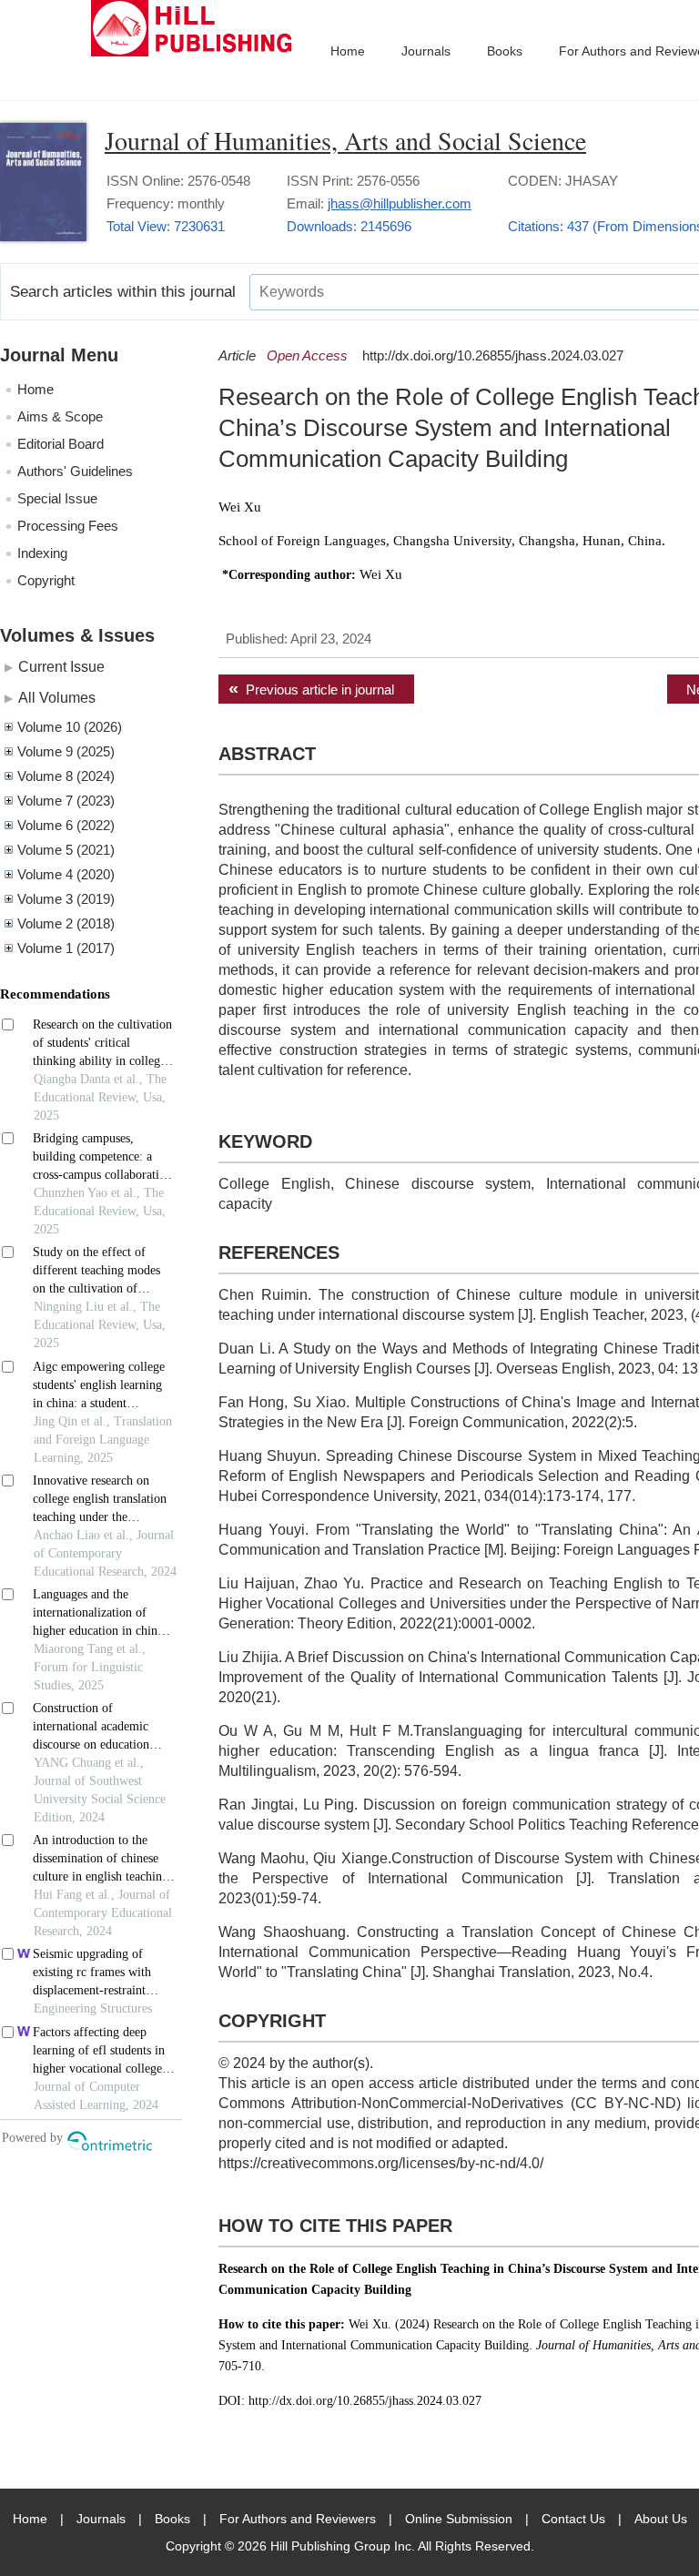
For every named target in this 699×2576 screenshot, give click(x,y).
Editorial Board (61, 444)
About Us (661, 2519)
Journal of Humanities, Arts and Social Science (345, 140)
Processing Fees (68, 526)
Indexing (42, 553)
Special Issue (57, 498)
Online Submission (459, 2519)
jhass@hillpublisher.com (400, 203)
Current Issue (61, 666)
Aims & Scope (60, 416)
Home (348, 51)
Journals (426, 51)
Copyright (46, 580)
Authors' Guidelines (75, 471)
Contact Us (573, 2519)
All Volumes (57, 697)
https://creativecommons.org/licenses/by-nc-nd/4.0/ (381, 2163)
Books (505, 51)
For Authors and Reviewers (298, 2519)
